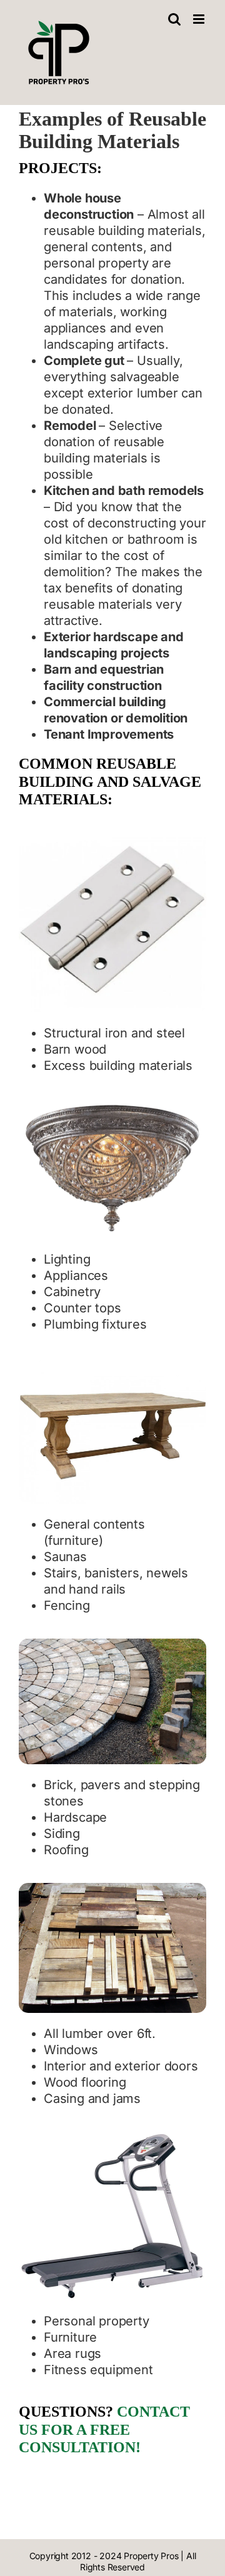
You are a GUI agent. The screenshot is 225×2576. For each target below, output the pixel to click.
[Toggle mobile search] (174, 19)
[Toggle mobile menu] (200, 19)
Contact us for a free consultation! (104, 2430)
